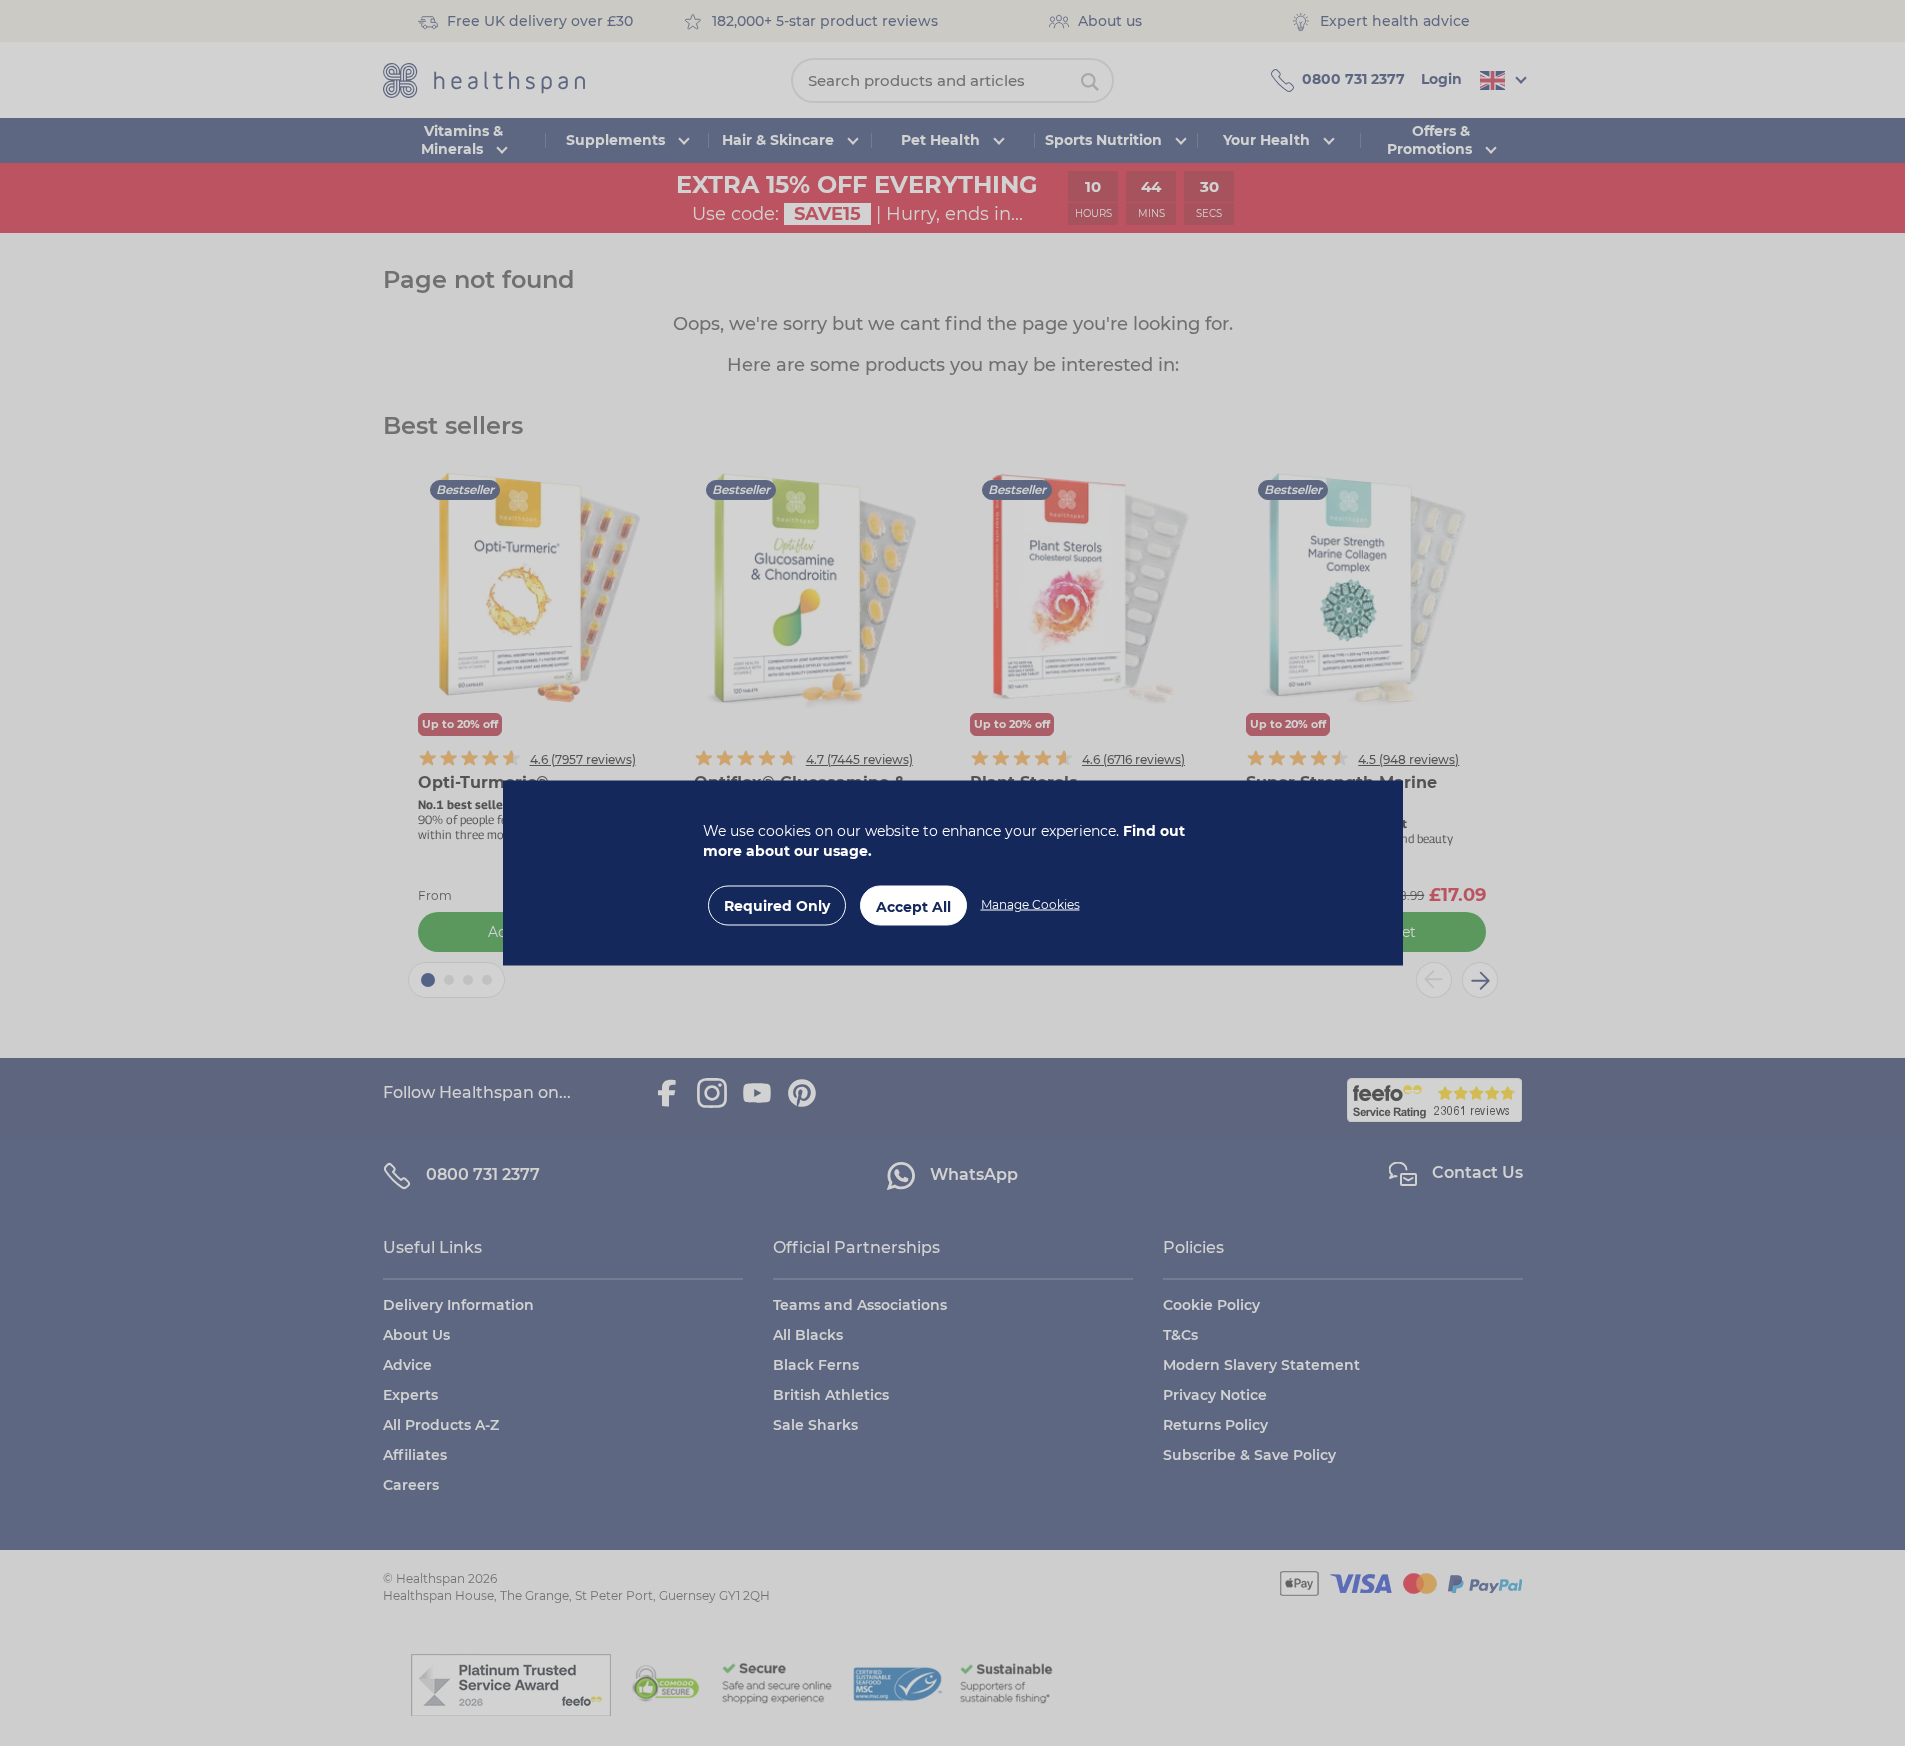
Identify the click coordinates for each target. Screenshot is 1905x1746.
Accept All (913, 907)
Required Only (777, 906)
